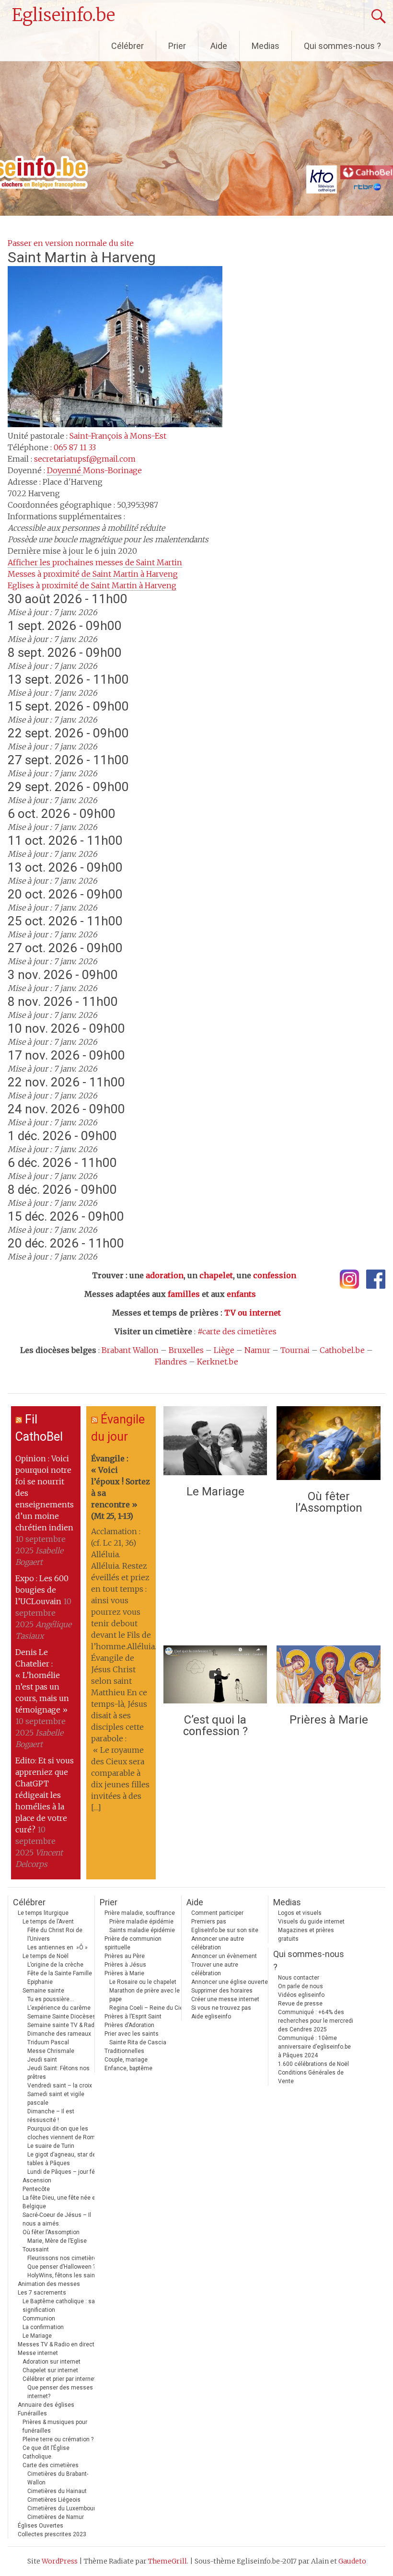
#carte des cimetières (237, 1331)
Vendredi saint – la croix (60, 2086)
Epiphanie (40, 1982)
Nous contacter (299, 1978)
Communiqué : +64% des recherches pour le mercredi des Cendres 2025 (316, 2021)
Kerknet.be (218, 1362)
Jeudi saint (42, 2060)
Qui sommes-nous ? (342, 46)
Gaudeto (352, 2561)
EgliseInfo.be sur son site (225, 1930)
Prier (177, 46)
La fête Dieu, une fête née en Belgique (61, 2202)
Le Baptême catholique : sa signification (59, 2306)
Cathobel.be (342, 1350)
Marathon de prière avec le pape (144, 1995)
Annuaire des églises (46, 2405)
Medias (266, 46)
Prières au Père (125, 1956)
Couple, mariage (126, 2060)
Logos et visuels (300, 1913)
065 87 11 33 (75, 447)
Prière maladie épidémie (141, 1922)
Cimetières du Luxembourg (63, 2508)
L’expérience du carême (59, 2008)
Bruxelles (186, 1350)
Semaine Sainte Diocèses (62, 2017)
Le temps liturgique (43, 1913)
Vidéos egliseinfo (301, 1995)
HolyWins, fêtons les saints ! (65, 2275)
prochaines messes (95, 562)
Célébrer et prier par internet (59, 2379)
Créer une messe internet (225, 1999)
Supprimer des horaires (222, 1991)
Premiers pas (209, 1922)
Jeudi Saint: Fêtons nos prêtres (58, 2073)
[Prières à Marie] (328, 1677)
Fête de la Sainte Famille (60, 1973)
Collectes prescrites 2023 (52, 2534)
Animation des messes (49, 2284)
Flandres (171, 1362)
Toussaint (36, 2250)
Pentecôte (36, 2189)
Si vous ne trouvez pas (221, 2008)
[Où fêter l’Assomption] (328, 1445)
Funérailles (32, 2413)
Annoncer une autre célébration (218, 1943)
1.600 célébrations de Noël (313, 2064)
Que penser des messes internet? (60, 2392)
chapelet (216, 1275)
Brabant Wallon (130, 1350)
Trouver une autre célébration (215, 1969)
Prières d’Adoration (129, 2025)
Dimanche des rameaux (59, 2034)
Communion (39, 2319)
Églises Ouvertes (40, 2526)
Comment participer (217, 1913)
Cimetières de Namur (56, 2517)
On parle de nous (301, 1986)
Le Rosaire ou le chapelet (143, 1982)
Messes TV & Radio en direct (56, 2344)
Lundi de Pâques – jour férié (64, 2172)
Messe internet (38, 2353)
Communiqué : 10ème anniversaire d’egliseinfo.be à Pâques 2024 (314, 2047)
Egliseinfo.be (64, 15)
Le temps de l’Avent (48, 1922)
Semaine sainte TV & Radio (63, 2025)
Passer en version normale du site (71, 243)
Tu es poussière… (51, 1999)
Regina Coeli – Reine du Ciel (147, 2008)
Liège (224, 1350)
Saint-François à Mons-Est (118, 436)
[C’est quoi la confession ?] (215, 1677)
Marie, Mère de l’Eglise (57, 2241)
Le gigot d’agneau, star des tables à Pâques (63, 2159)
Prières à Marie (329, 1720)
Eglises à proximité (92, 585)
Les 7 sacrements (42, 2293)
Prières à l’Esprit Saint (133, 2017)
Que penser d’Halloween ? (61, 2267)
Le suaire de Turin (51, 2146)
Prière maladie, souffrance (140, 1913)
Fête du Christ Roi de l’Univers (55, 1935)
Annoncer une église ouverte (230, 1982)
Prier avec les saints (132, 2034)
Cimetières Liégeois (54, 2500)
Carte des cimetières (51, 2465)
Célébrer (127, 46)
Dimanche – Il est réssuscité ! (51, 2116)
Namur (257, 1350)
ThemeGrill (168, 2561)
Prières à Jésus (125, 1965)
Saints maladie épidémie (142, 1930)
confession (275, 1275)
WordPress (60, 2561)
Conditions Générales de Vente (311, 2077)
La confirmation (43, 2327)
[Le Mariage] (215, 1443)
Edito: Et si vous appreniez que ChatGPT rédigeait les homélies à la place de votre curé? (45, 1795)
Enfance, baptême (128, 2068)
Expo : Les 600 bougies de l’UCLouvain (42, 1590)
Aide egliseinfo (211, 2017)
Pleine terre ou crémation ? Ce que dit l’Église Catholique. (58, 2448)
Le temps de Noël (46, 1956)
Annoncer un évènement (224, 1956)
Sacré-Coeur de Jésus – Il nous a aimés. (57, 2219)
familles (184, 1294)
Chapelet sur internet (50, 2370)
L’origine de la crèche (55, 1965)
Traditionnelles (124, 2051)
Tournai (295, 1350)
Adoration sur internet (52, 2362)
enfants (241, 1294)
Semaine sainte (43, 1991)
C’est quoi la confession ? (215, 1725)
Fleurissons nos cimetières (64, 2258)
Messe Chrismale (51, 2051)
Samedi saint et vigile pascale (56, 2098)
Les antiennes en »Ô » (58, 1947)
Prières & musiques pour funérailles (55, 2426)
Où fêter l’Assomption (329, 1502)
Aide (219, 46)
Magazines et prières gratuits (306, 1935)
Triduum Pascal (48, 2042)
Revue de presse (300, 2004)
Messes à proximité (93, 574)
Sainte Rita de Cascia (138, 2042)
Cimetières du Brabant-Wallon (58, 2478)
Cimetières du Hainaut (57, 2491)
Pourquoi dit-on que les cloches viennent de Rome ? (65, 2133)
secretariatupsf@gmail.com (85, 459)
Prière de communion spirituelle (133, 1943)
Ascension (37, 2180)
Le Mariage (215, 1492)
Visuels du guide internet (311, 1922)
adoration (165, 1275)
